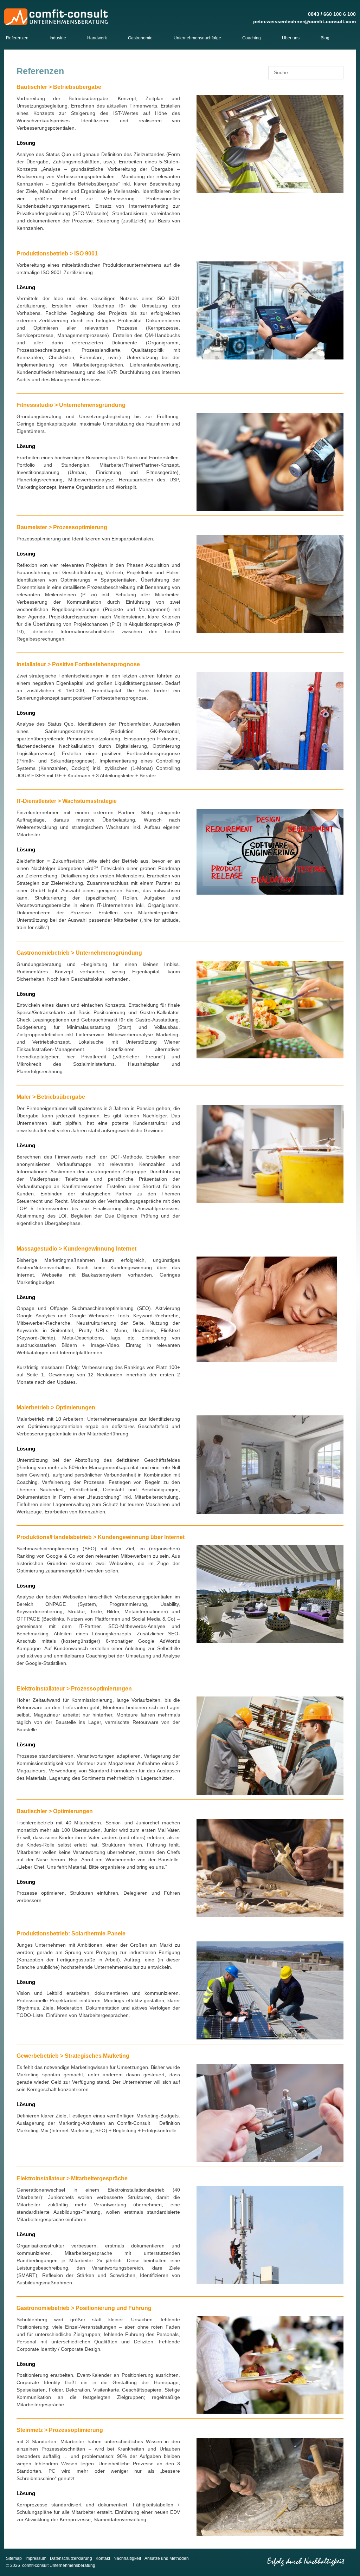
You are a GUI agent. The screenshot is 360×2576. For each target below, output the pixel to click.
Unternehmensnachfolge (197, 38)
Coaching (252, 38)
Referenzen (17, 38)
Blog (325, 38)
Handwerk (97, 38)
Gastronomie (140, 38)
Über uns (291, 38)
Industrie (58, 38)
